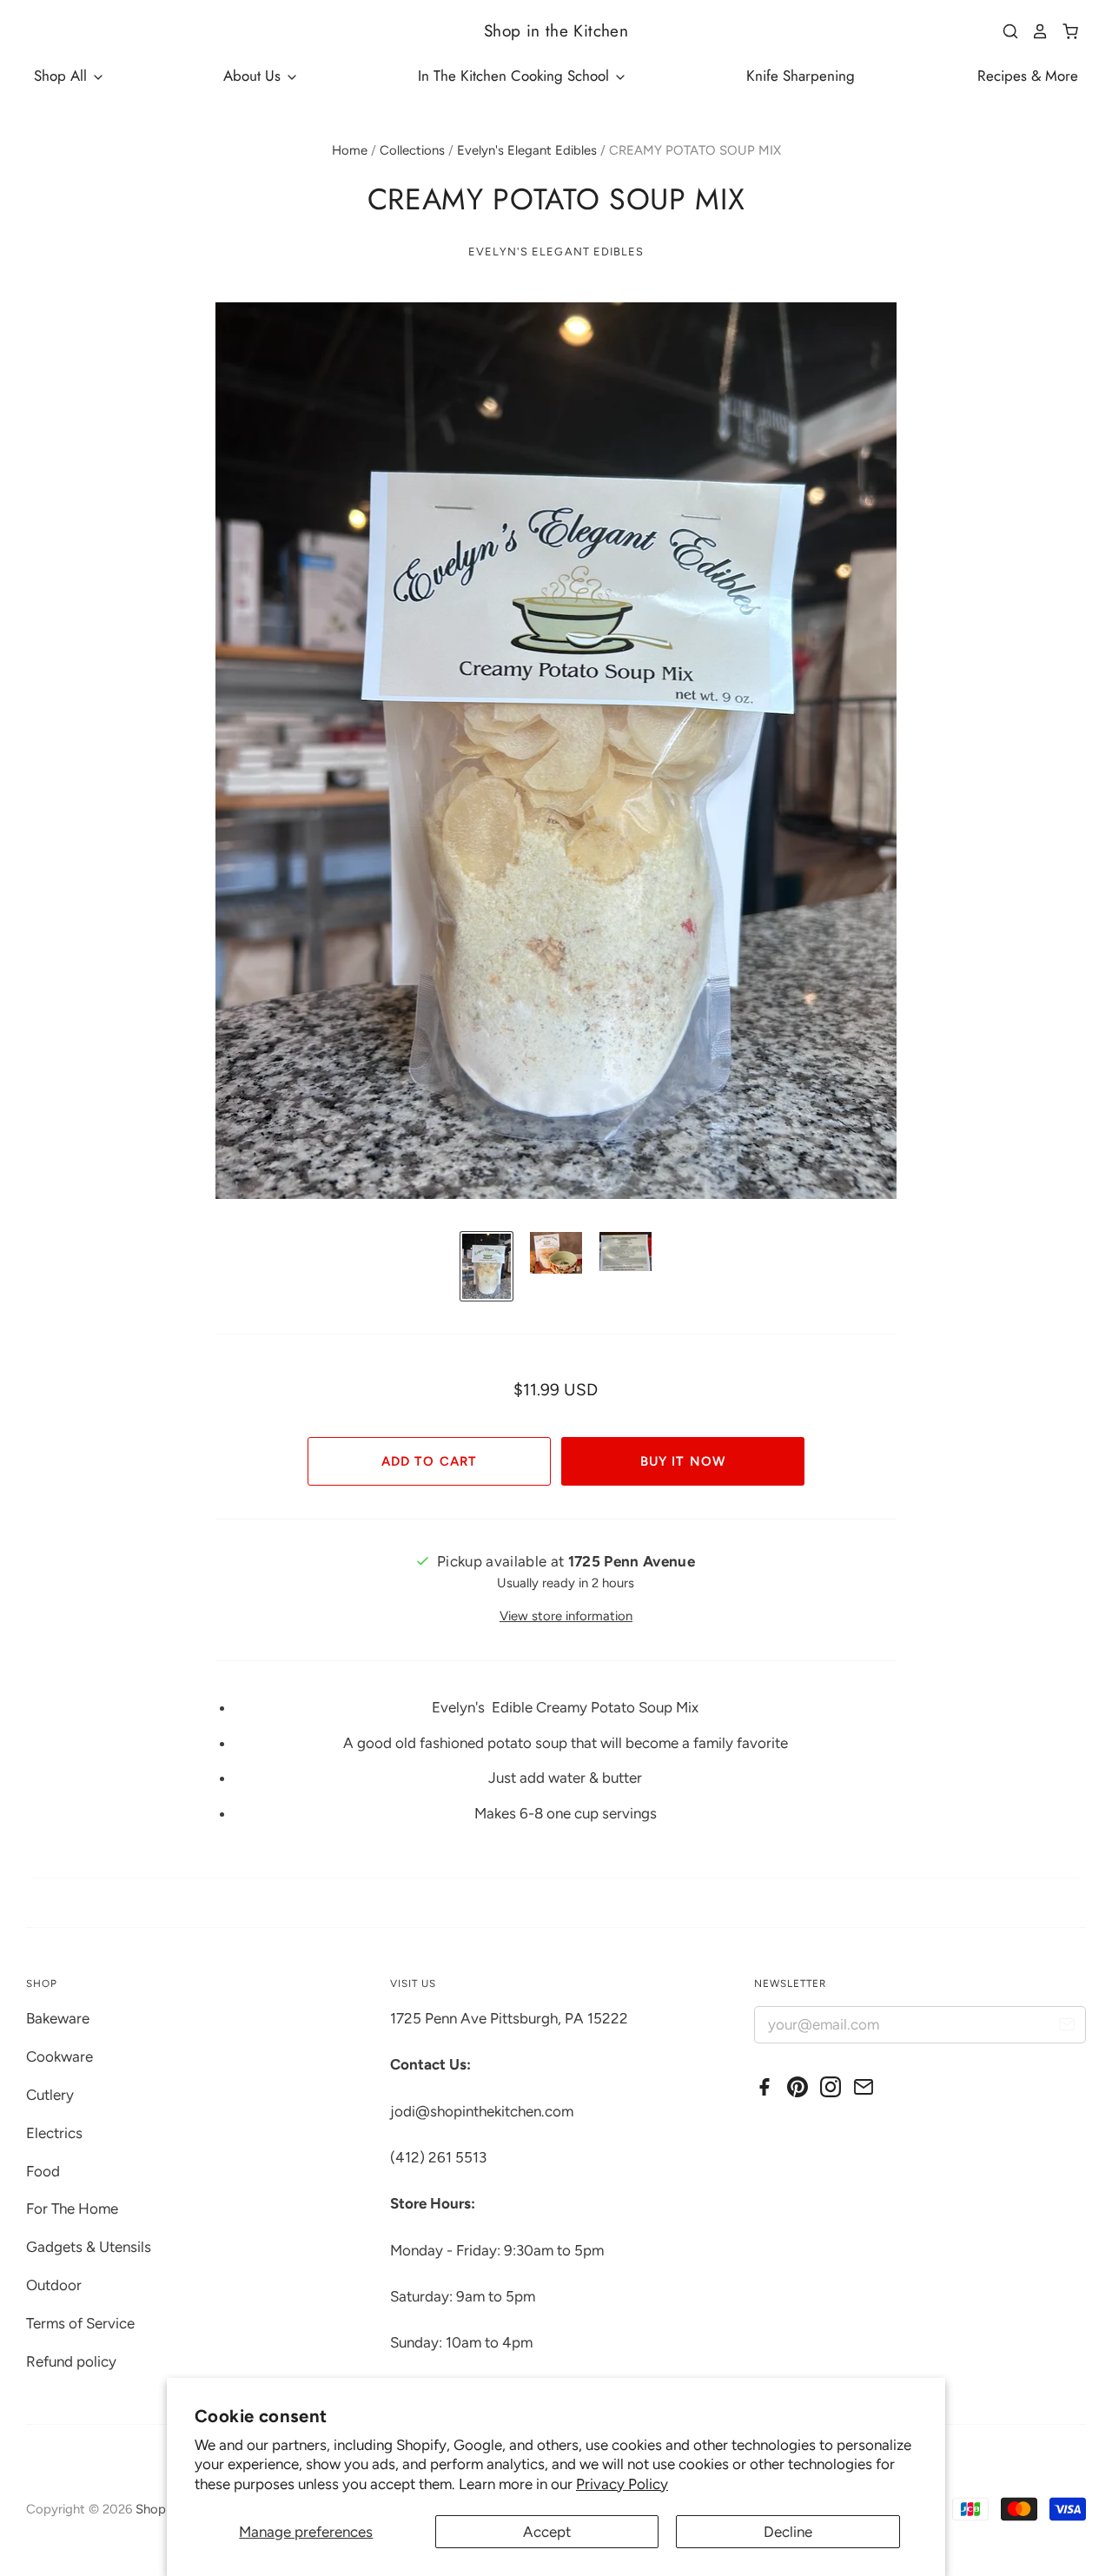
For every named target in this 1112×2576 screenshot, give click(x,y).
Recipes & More (1028, 76)
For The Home (72, 2208)
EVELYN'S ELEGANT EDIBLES (556, 252)
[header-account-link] (1034, 31)
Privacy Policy (622, 2484)
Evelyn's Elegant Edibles (527, 150)
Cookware (60, 2056)
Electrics (54, 2133)
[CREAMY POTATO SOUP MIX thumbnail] (486, 1266)
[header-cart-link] (1064, 31)
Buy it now (682, 1461)
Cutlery (50, 2095)
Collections (412, 150)
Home (350, 150)
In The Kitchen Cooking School (516, 76)
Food (43, 2171)
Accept (547, 2532)
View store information (566, 1616)
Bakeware (58, 2018)
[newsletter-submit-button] (1066, 2027)
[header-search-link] (1004, 31)
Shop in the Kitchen (556, 31)
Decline (788, 2532)
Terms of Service (80, 2323)
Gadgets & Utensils (89, 2247)
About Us (254, 76)
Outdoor (54, 2285)
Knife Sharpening (801, 76)
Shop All (63, 76)
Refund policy (71, 2361)
